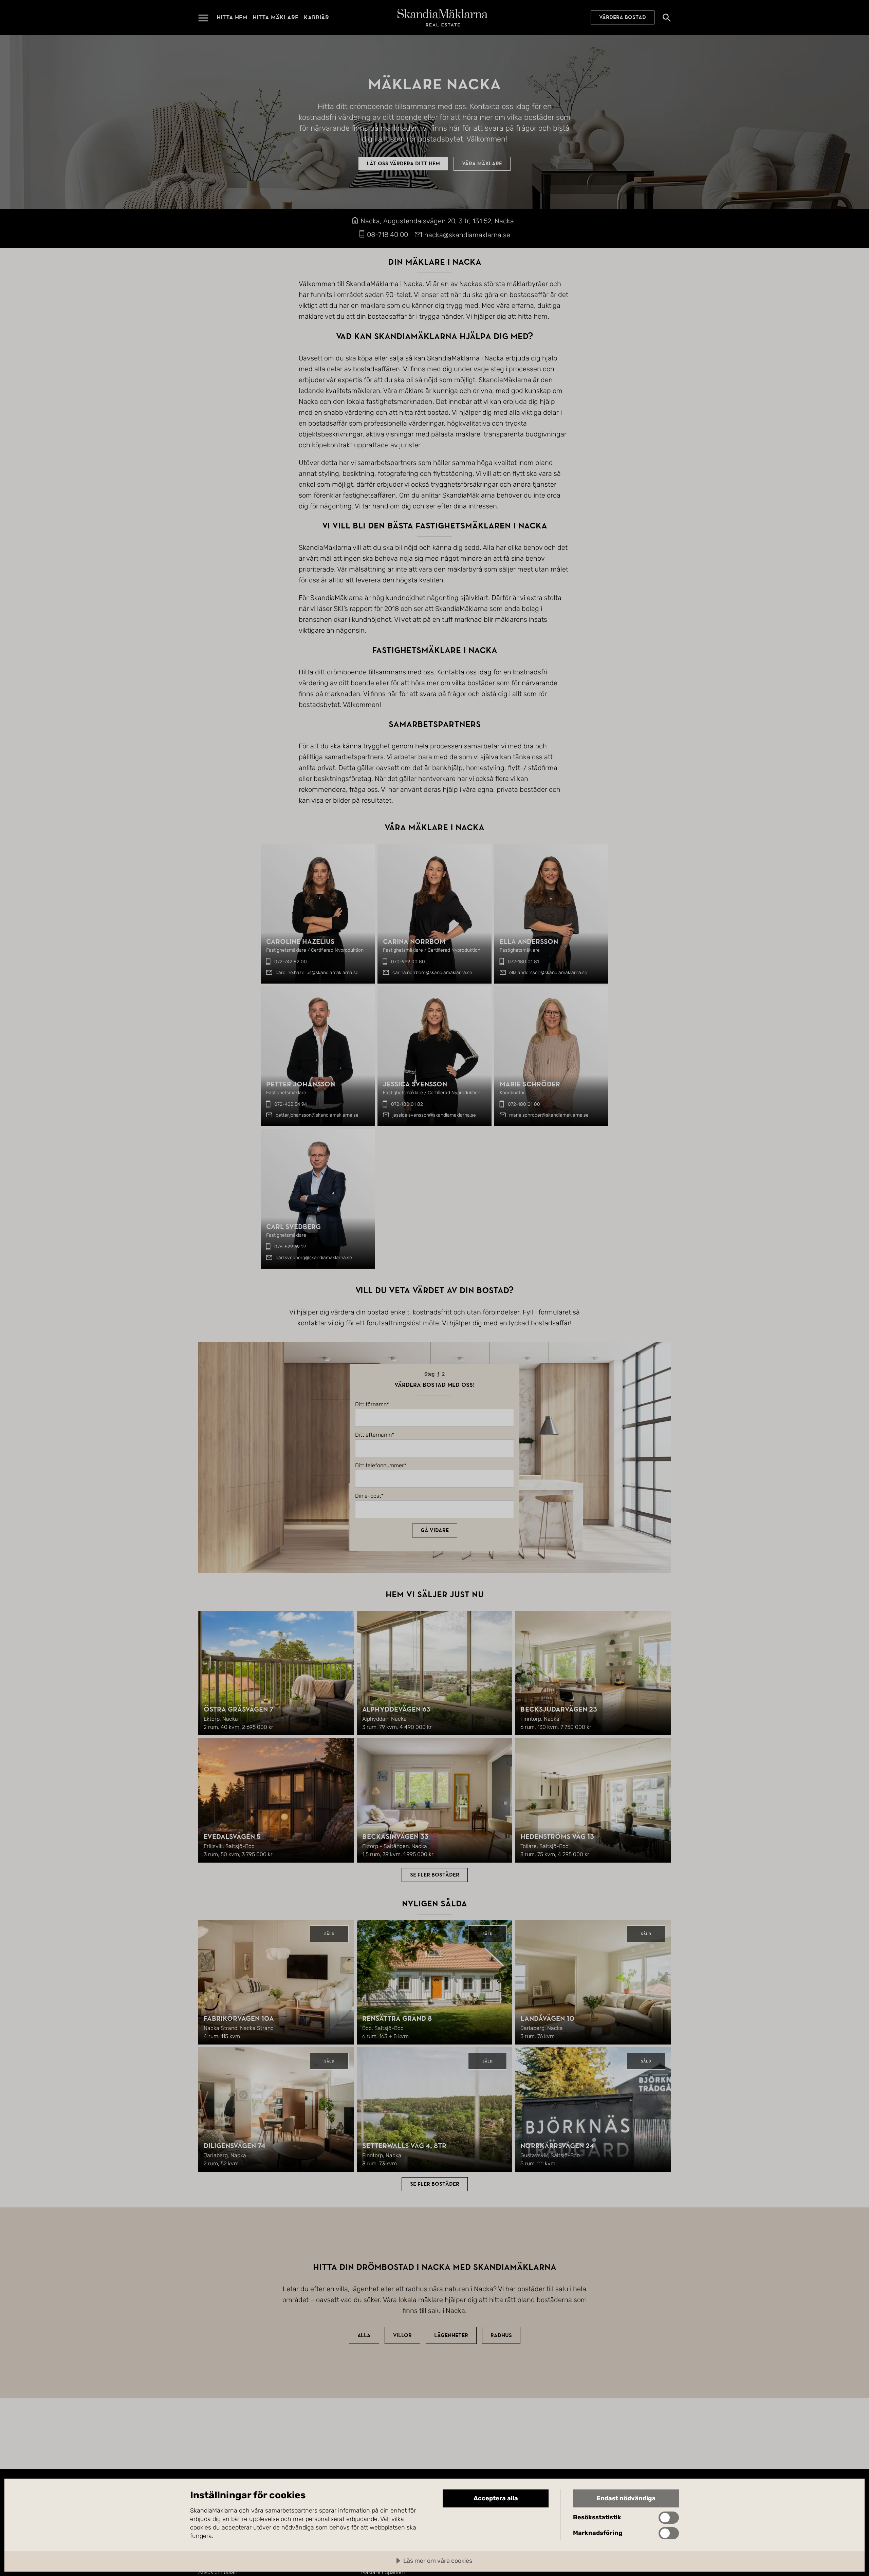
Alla (364, 2335)
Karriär (316, 17)
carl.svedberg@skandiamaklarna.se (314, 1258)
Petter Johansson (301, 1084)
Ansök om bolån (218, 2572)
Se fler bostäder (435, 1875)
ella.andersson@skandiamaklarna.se (548, 973)
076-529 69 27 (290, 1247)
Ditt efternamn (373, 1435)
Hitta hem (232, 17)
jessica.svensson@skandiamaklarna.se (434, 1115)
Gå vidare (435, 1530)
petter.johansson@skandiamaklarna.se (317, 1115)
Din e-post (368, 1496)
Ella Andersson (529, 942)
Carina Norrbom (414, 942)
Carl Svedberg (293, 1227)
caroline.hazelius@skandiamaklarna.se (317, 973)
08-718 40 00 (387, 235)
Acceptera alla (496, 2498)
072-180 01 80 (524, 1104)
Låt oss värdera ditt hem (403, 164)
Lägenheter (451, 2335)
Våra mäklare (482, 164)
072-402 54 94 (291, 1104)
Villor (402, 2335)
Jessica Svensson (415, 1084)
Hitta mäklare (275, 17)
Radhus (501, 2335)
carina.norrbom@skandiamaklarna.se (432, 973)
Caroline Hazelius (300, 942)
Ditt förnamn (371, 1404)
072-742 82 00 (291, 962)
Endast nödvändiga (626, 2498)
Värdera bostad (623, 18)
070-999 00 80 (408, 962)
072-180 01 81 (523, 962)
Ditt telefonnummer (380, 1466)
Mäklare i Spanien (383, 2572)
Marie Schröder (530, 1084)
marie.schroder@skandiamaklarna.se (549, 1115)
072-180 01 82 (407, 1104)
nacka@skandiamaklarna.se (467, 235)
